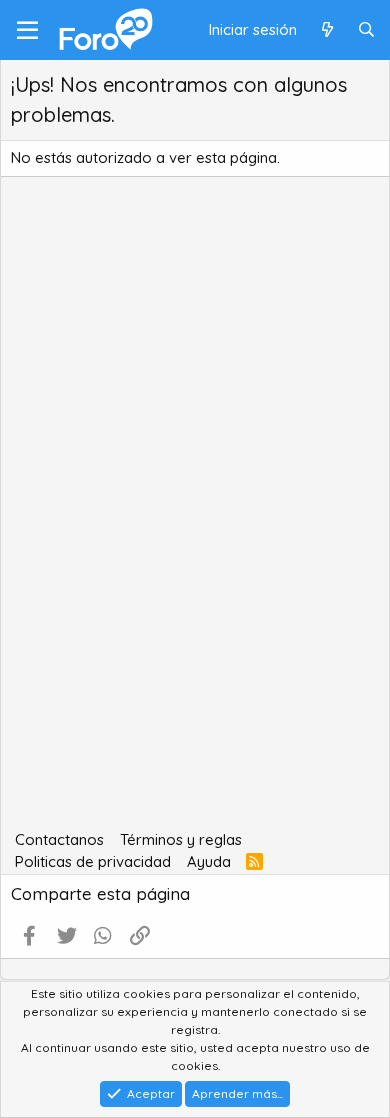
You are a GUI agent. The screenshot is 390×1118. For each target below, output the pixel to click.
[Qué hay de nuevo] (326, 30)
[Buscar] (366, 30)
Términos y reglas (181, 839)
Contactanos (59, 839)
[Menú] (27, 30)
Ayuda (209, 861)
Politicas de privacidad (93, 861)
